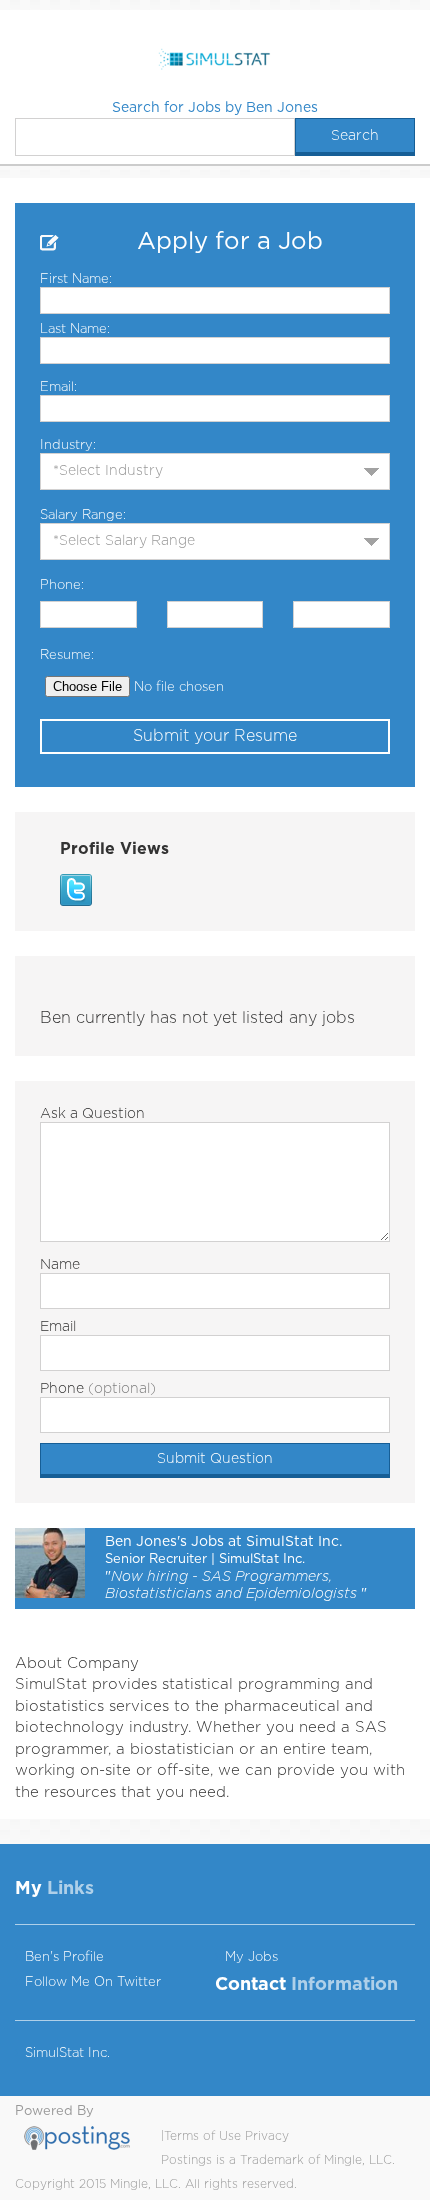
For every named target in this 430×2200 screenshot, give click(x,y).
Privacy (267, 2136)
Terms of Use (202, 2136)
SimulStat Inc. (67, 2053)
